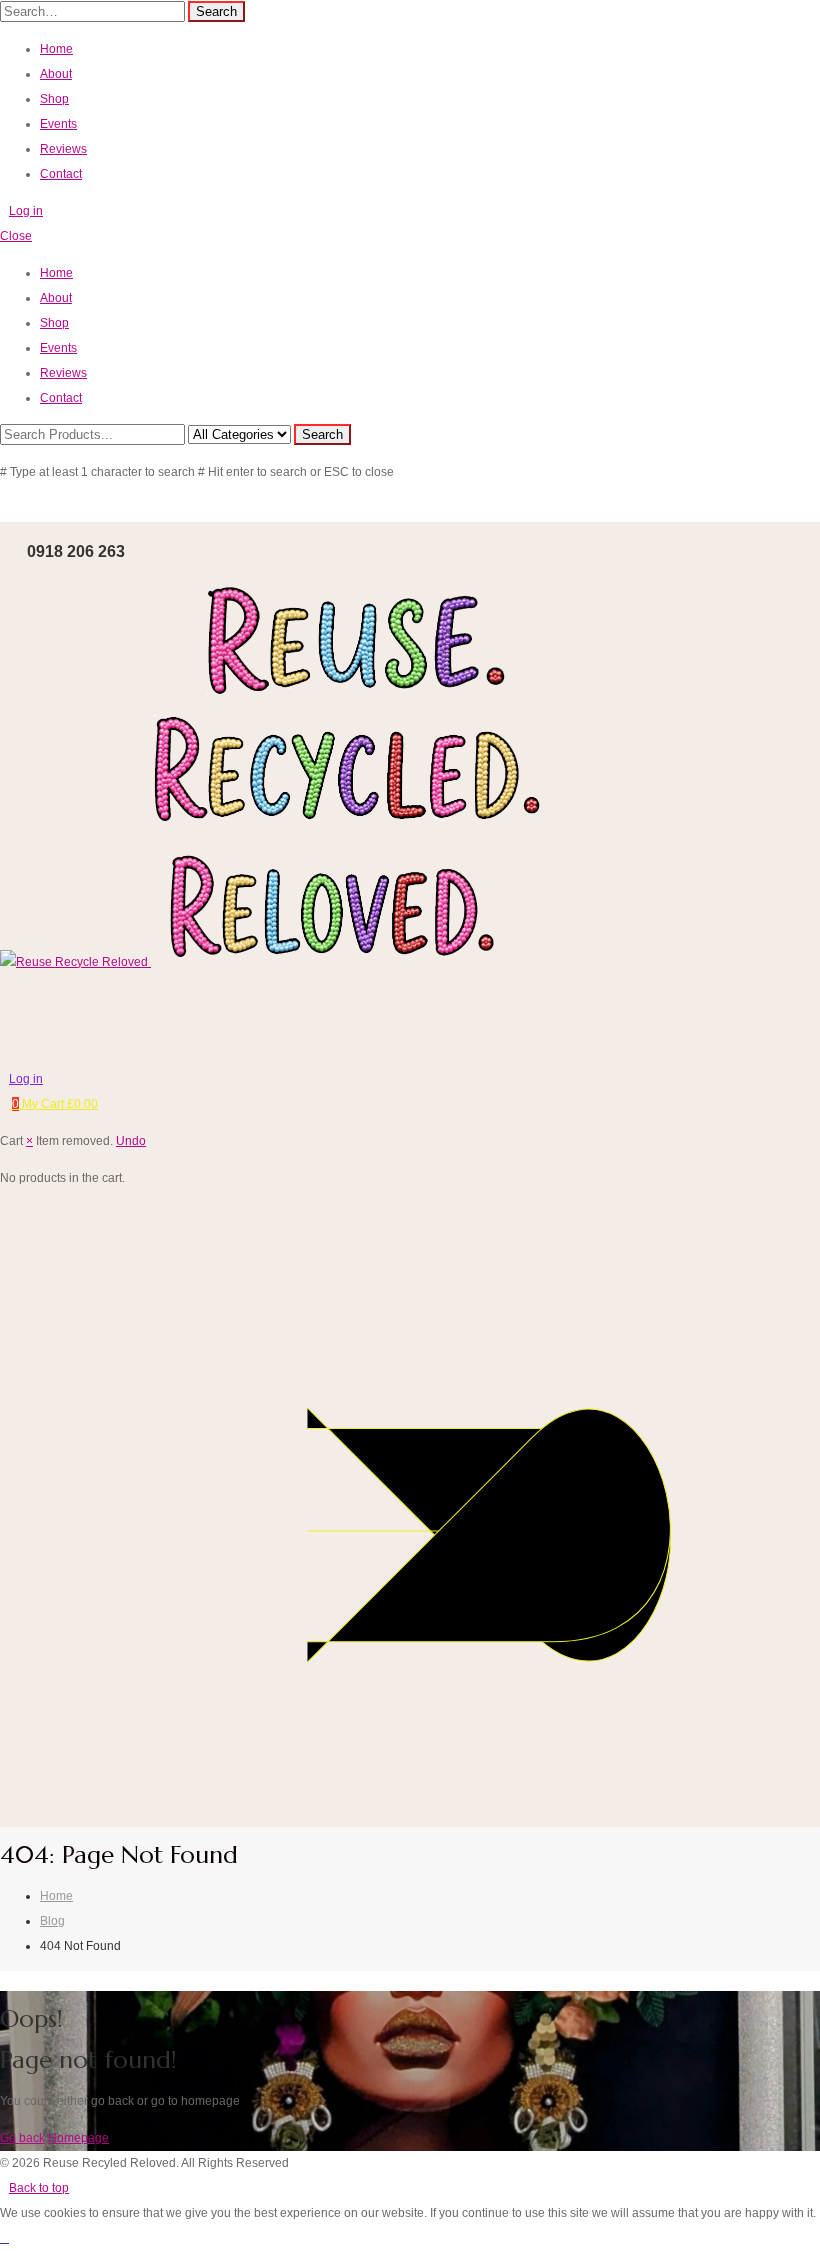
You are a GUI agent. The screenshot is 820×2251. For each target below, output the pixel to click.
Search (216, 11)
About (56, 74)
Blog (52, 1921)
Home (56, 49)
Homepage (78, 2138)
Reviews (63, 149)
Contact (61, 174)
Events (58, 124)
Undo (131, 1141)
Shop (54, 99)
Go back (22, 2138)
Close (16, 236)
